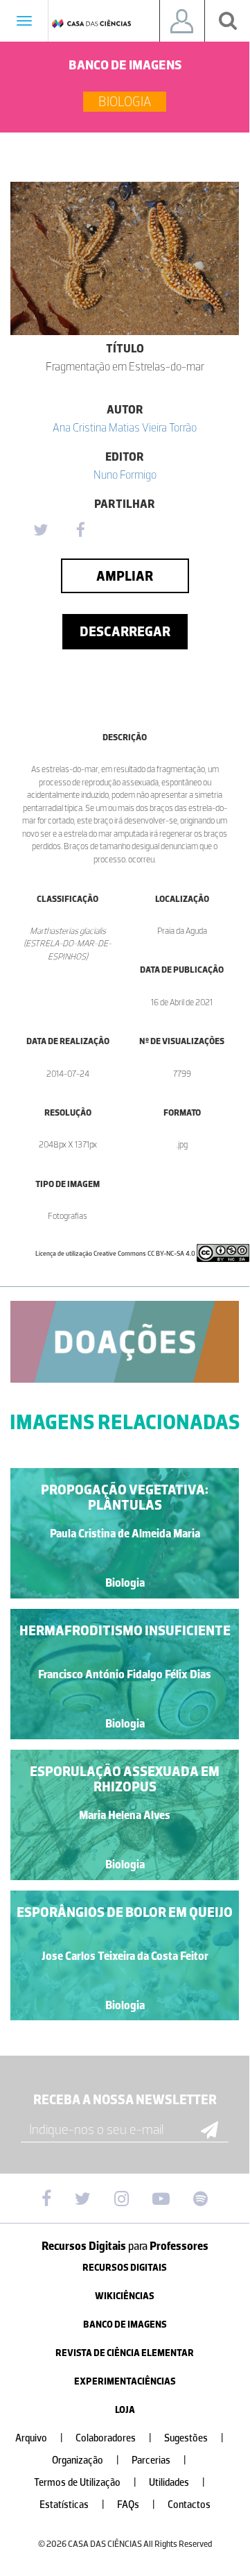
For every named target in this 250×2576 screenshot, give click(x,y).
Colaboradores (114, 2438)
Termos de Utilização (85, 2483)
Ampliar (125, 576)
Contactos (189, 2505)
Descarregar (125, 631)
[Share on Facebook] (80, 531)
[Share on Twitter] (40, 531)
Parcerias (159, 2460)
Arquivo (39, 2438)
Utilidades (177, 2483)
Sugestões (194, 2438)
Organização (86, 2460)
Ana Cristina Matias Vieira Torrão (125, 427)
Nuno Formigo (125, 475)
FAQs (136, 2505)
